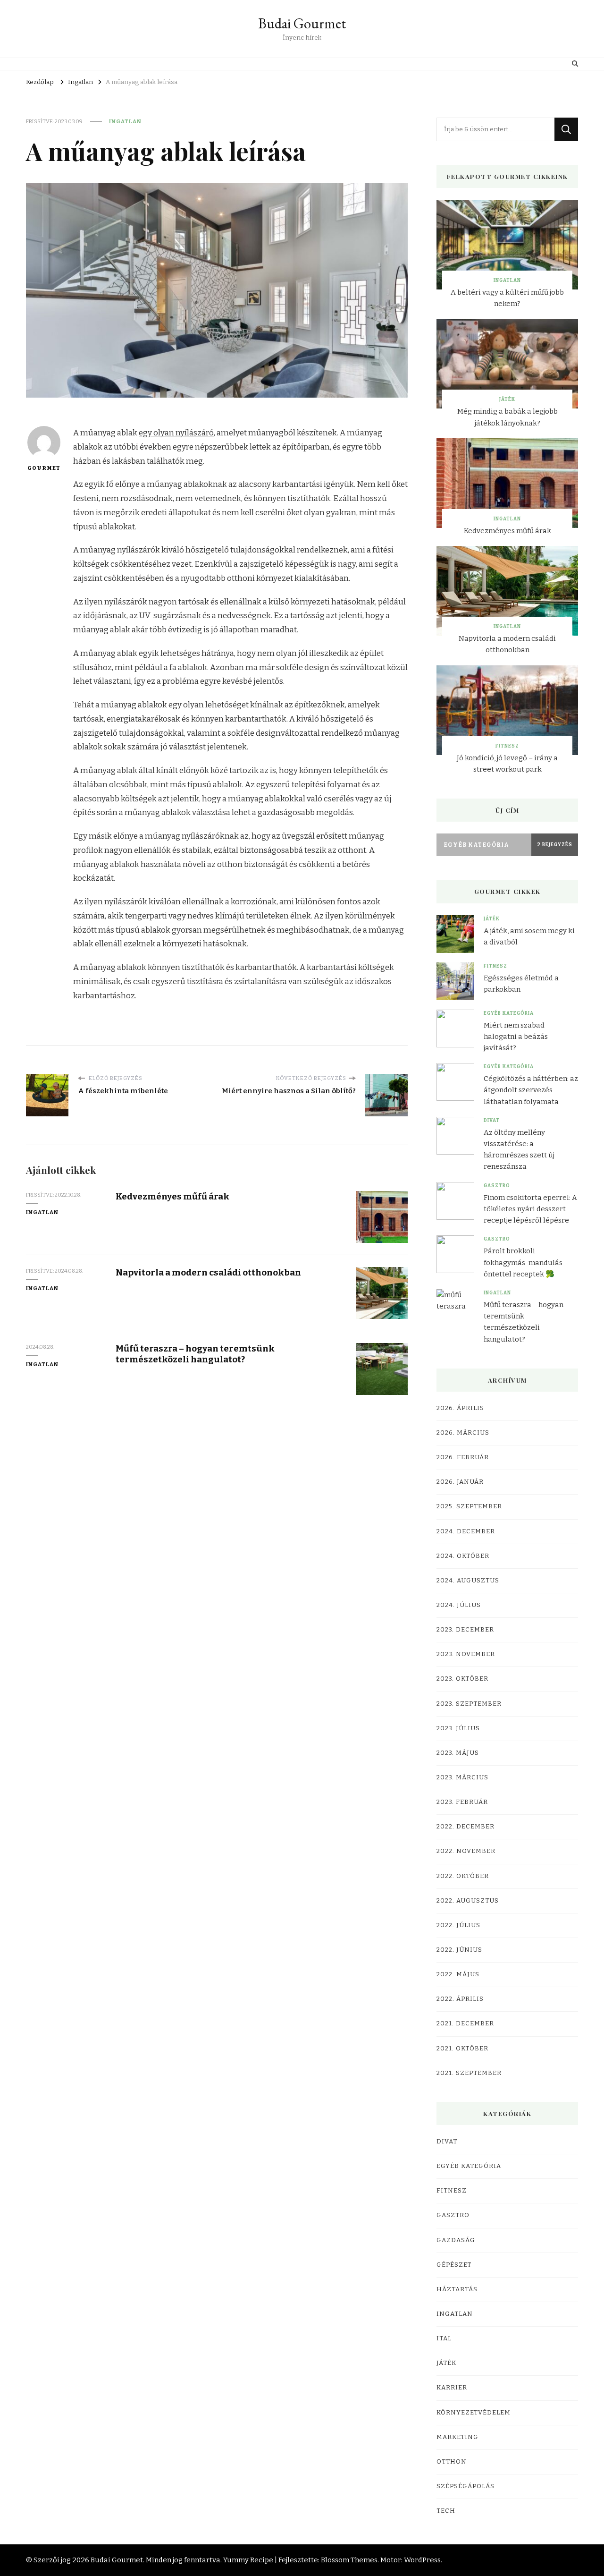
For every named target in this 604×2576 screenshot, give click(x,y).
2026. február (463, 1457)
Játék (507, 400)
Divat (492, 1121)
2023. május (458, 1753)
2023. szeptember (469, 1704)
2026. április (460, 1408)
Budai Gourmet (302, 23)
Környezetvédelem (474, 2413)
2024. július (459, 1605)
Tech (446, 2511)
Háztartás (457, 2289)
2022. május (458, 1974)
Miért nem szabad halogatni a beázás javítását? (516, 1037)
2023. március (462, 1777)
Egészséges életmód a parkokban (521, 984)
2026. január (460, 1482)
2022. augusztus (468, 1901)
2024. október (463, 1556)
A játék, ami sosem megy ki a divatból (529, 936)
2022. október (463, 1876)
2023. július (458, 1728)
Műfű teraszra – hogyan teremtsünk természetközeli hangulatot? (195, 1354)
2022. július (458, 1925)
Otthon (452, 2462)
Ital (444, 2338)
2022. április (460, 1999)
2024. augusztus (468, 1581)
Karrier (452, 2388)
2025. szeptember (469, 1506)
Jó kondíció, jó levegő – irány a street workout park (507, 764)
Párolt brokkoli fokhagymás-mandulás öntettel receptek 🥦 (523, 1262)
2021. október (462, 2049)
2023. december (465, 1630)
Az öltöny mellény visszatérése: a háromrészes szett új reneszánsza (519, 1150)
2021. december (465, 2023)
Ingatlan (125, 121)
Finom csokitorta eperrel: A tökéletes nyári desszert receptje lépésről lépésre (530, 1209)
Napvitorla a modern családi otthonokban (208, 1272)
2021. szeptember (469, 2073)
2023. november (466, 1654)
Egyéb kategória (509, 1013)
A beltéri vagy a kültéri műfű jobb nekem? (507, 298)
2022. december (466, 1827)
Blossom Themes (349, 2560)
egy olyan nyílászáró (176, 433)
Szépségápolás (466, 2486)
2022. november (466, 1851)
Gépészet (454, 2265)
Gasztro (497, 1186)
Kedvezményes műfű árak (172, 1196)
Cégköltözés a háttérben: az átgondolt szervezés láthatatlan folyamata (531, 1090)
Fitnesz (507, 746)
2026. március (463, 1433)
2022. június (459, 1950)
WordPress (422, 2560)
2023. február (462, 1802)
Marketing (457, 2437)
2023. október (462, 1679)
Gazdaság (456, 2240)
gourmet (44, 468)
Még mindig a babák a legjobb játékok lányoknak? (508, 417)
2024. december (466, 1531)
